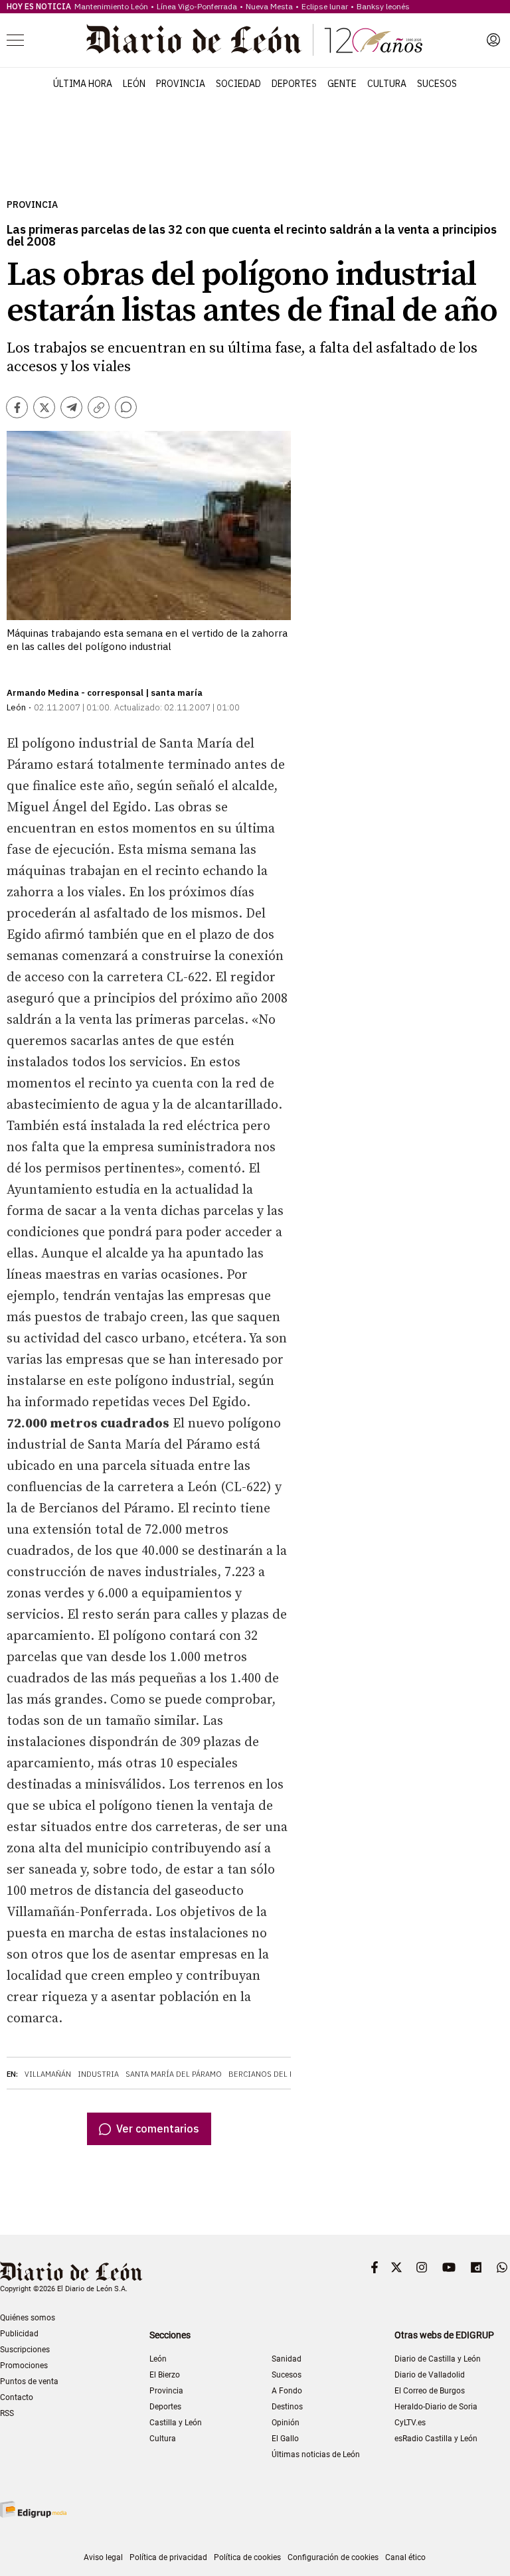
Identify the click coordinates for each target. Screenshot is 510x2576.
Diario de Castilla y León (438, 2359)
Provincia (181, 84)
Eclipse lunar (325, 6)
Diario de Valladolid (430, 2375)
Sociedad (238, 84)
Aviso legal (103, 2557)
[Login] (493, 40)
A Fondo (287, 2391)
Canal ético (405, 2557)
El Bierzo (165, 2375)
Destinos (287, 2407)
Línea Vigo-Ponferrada (197, 6)
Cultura (387, 84)
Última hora (83, 84)
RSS (7, 2413)
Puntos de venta (29, 2381)
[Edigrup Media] (33, 2509)
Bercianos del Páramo (274, 2074)
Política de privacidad (168, 2557)
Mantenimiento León (111, 6)
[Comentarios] (126, 407)
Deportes (294, 84)
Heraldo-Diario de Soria (436, 2407)
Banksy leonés (383, 6)
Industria (98, 2074)
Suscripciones (25, 2350)
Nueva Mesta (269, 6)
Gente (342, 84)
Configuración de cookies (333, 2557)
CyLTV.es (410, 2423)
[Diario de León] (254, 40)
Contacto (17, 2397)
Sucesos (437, 84)
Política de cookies (247, 2557)
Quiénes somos (28, 2318)
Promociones (24, 2366)
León (134, 84)
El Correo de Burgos (430, 2391)
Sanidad (287, 2359)
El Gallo (285, 2439)
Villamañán (48, 2074)
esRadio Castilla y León (436, 2439)
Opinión (286, 2423)
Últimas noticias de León (316, 2455)
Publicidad (19, 2334)
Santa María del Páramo (174, 2074)
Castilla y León (176, 2423)
